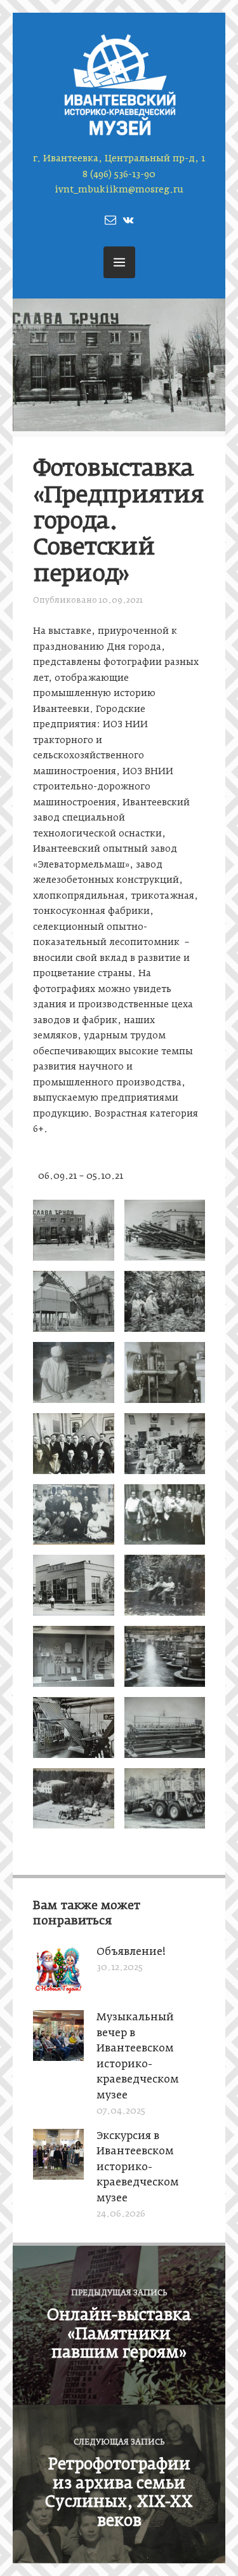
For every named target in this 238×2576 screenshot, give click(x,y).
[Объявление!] (58, 1973)
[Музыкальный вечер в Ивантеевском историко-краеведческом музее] (58, 2065)
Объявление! (131, 1952)
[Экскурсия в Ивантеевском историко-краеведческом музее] (58, 2176)
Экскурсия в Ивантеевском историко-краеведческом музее (138, 2168)
